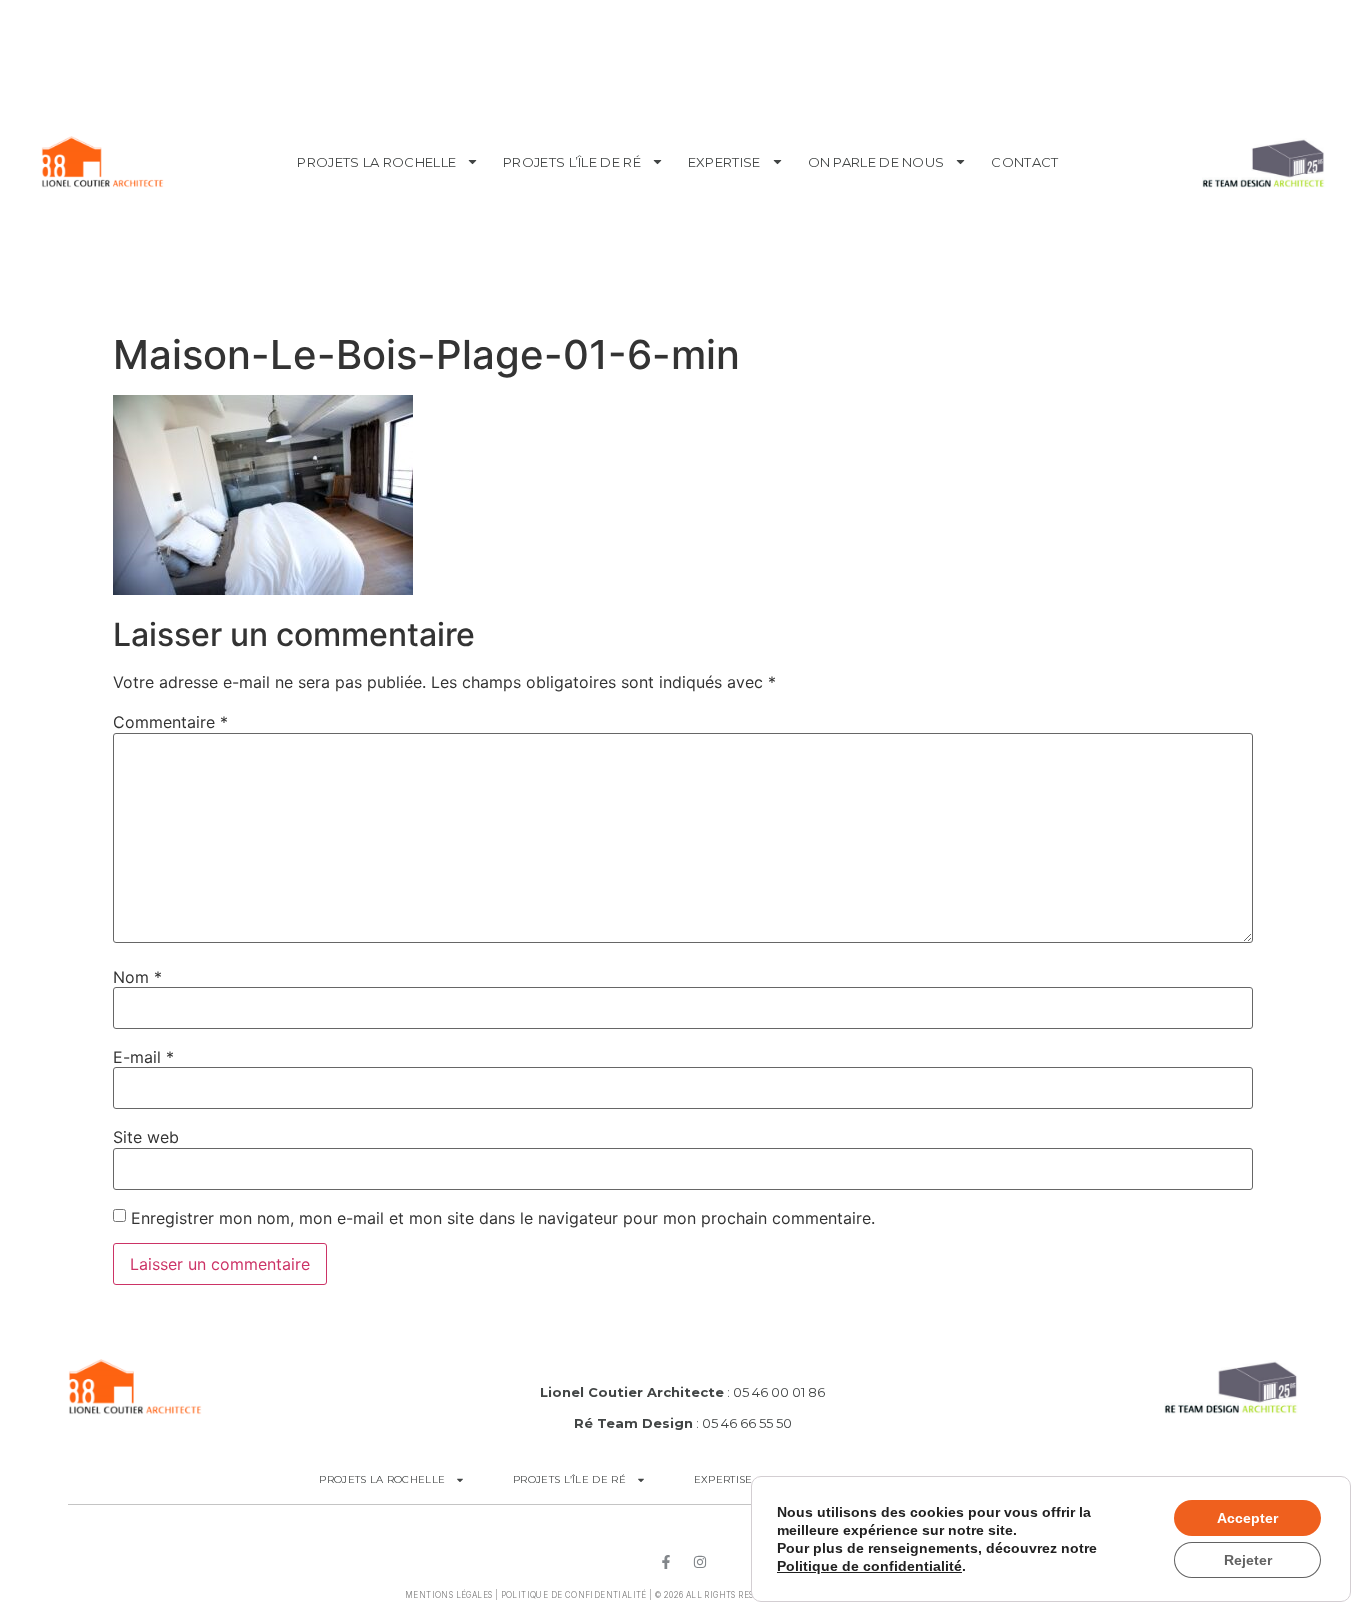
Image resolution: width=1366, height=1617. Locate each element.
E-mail (143, 1057)
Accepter (1247, 1518)
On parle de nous (876, 162)
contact (1024, 162)
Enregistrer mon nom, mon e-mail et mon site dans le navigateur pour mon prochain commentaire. (503, 1218)
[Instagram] (700, 1562)
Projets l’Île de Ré (572, 162)
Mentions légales (448, 1595)
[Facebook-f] (666, 1562)
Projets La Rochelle (376, 162)
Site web (146, 1137)
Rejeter (1248, 1560)
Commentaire (170, 722)
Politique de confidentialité (574, 1595)
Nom (137, 977)
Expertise (724, 162)
